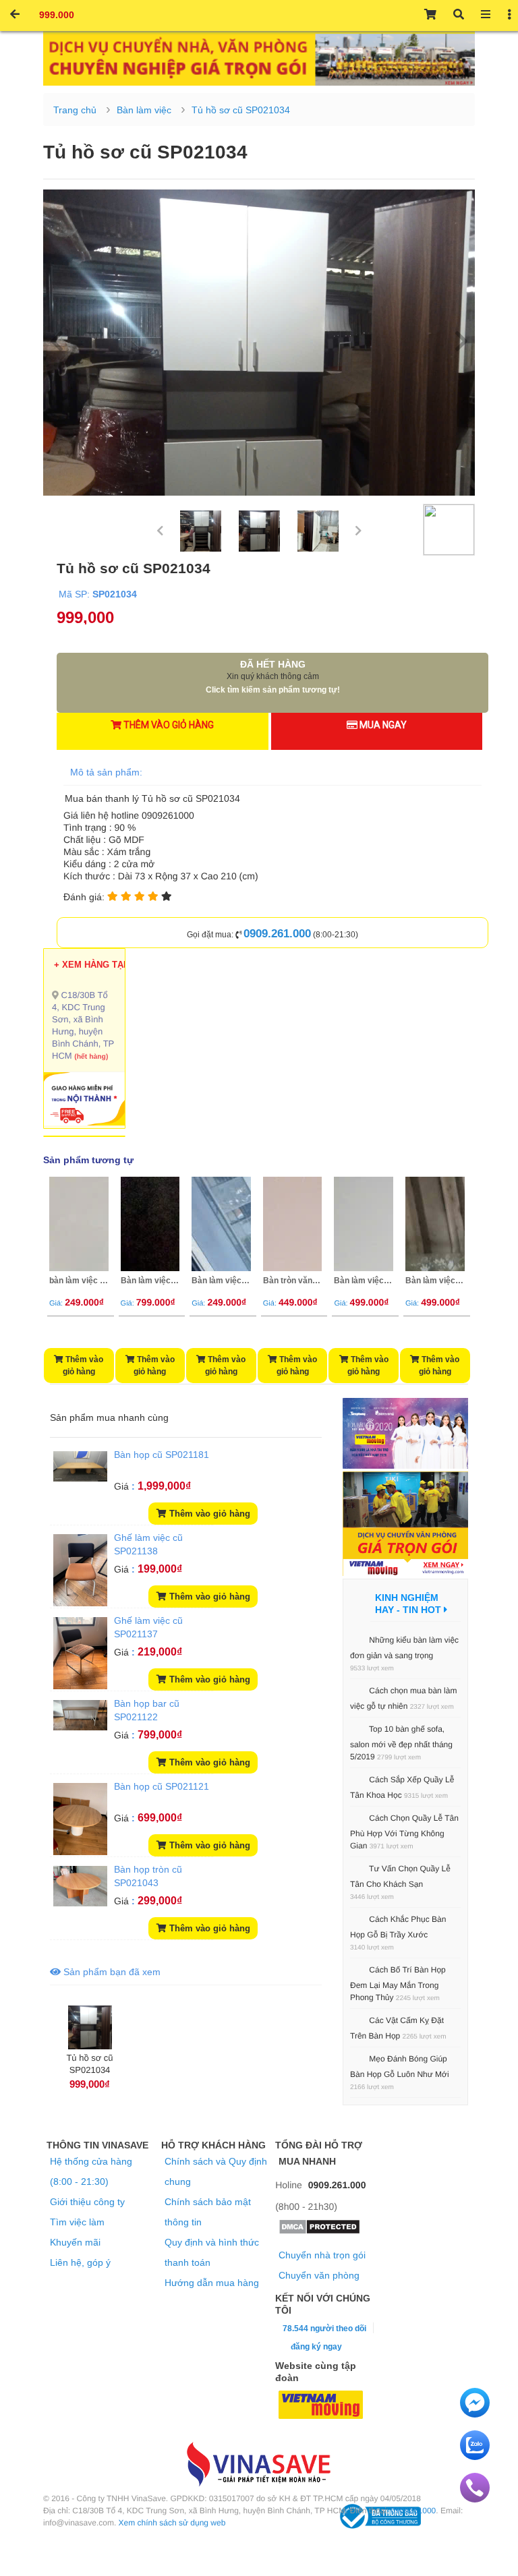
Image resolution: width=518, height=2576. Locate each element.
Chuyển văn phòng (319, 2275)
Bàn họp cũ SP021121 (162, 1786)
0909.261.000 (277, 934)
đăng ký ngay (316, 2347)
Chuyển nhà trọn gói (322, 2255)
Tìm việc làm (77, 2222)
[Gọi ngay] (475, 2499)
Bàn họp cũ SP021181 (162, 1455)
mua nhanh (121, 1417)
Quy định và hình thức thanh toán (212, 2252)
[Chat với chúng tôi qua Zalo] (475, 2457)
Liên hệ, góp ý (80, 2262)
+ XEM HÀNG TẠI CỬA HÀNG (115, 965)
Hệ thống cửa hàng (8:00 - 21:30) (91, 2171)
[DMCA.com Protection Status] (319, 2231)
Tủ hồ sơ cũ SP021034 (241, 110)
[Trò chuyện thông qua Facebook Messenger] (475, 2414)
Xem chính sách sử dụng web (172, 2523)
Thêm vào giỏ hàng (168, 725)
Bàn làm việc (144, 110)
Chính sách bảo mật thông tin (208, 2212)
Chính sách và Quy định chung (216, 2171)
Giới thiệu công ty (87, 2202)
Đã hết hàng (273, 677)
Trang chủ (75, 110)
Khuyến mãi (75, 2242)
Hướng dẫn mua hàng (212, 2283)
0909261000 (414, 2511)
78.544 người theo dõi (323, 2329)
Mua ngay (382, 725)
